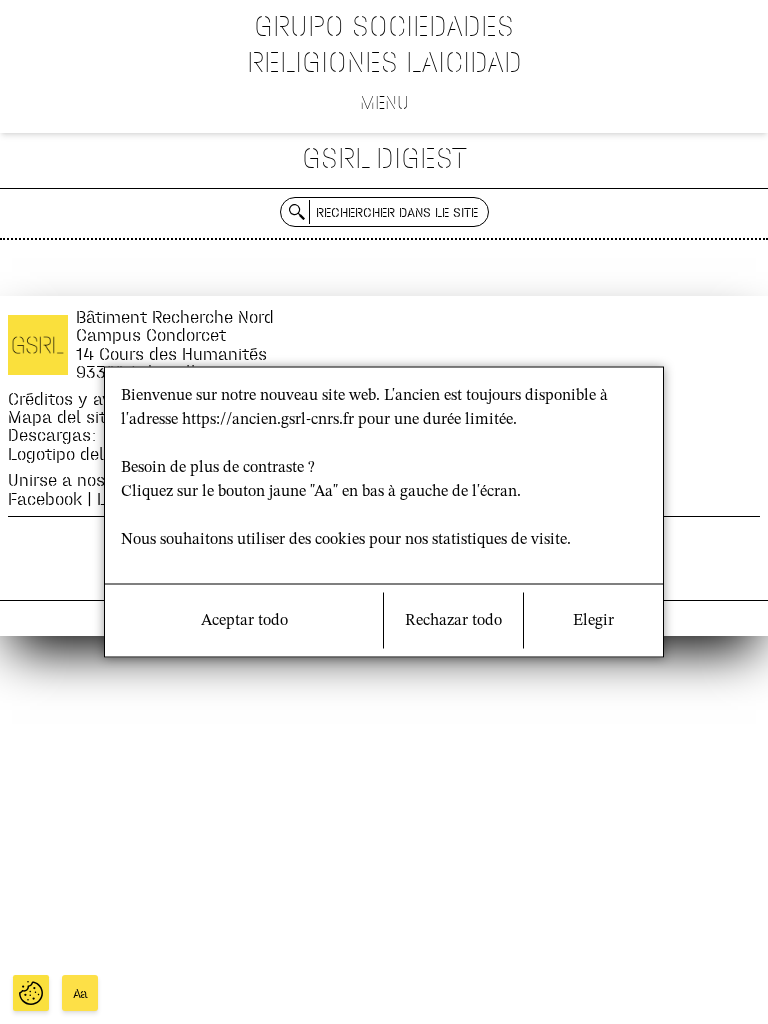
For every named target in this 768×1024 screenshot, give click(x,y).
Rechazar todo (453, 621)
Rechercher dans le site (397, 212)
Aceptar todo (244, 621)
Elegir (593, 621)
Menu (384, 102)
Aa (80, 993)
